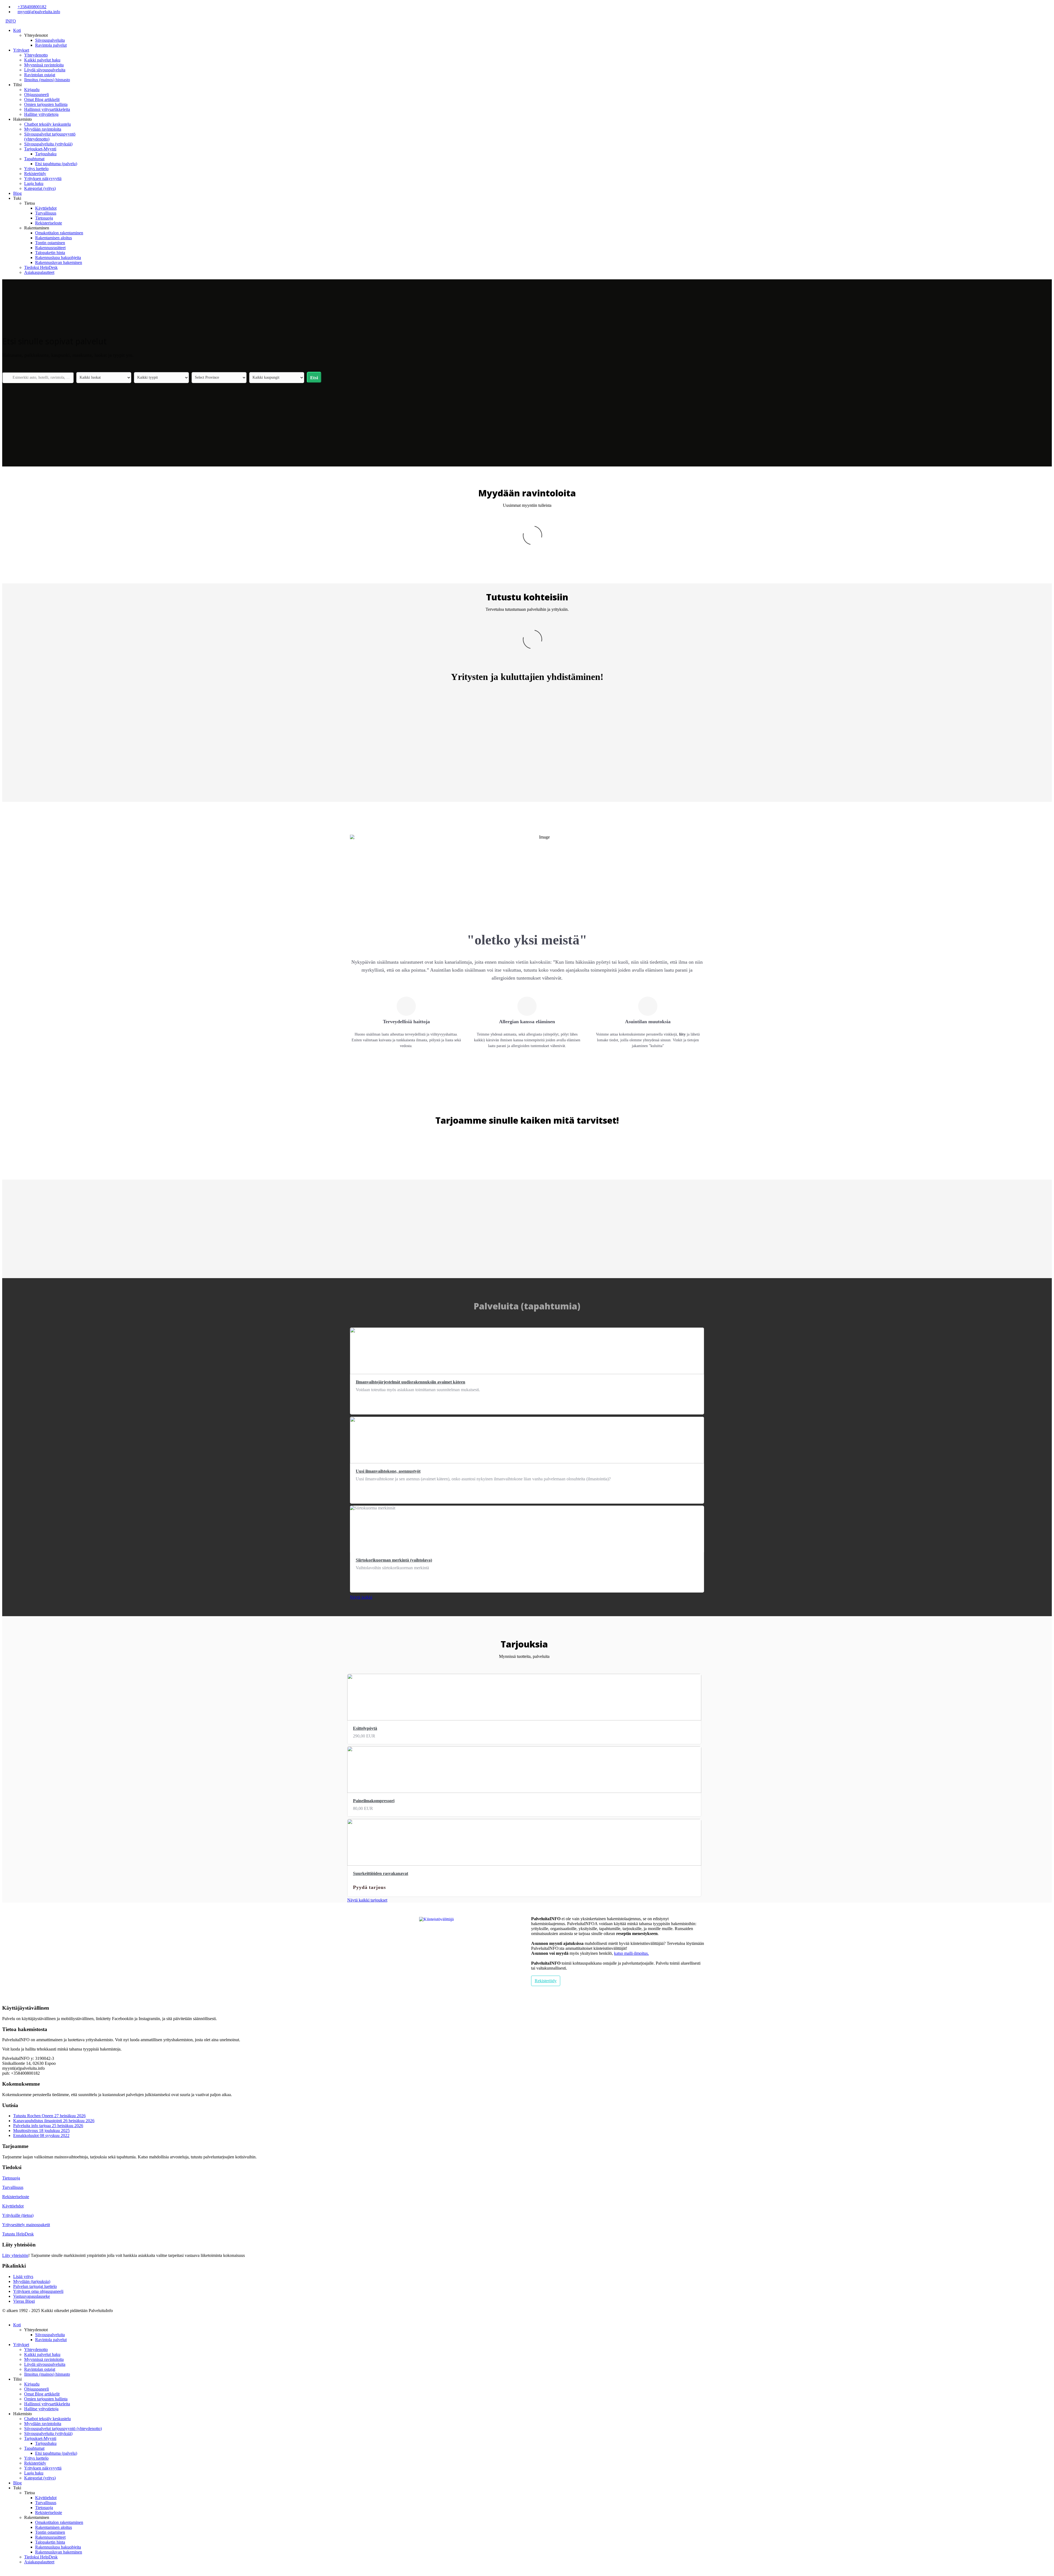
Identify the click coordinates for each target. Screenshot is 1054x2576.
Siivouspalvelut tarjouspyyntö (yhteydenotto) (63, 2429)
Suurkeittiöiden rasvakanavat (381, 1873)
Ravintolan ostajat (40, 75)
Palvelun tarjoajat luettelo (35, 2286)
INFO (11, 21)
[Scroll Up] (4, 2571)
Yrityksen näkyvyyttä (43, 178)
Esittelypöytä (365, 1728)
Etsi (314, 378)
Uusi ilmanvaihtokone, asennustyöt (388, 1471)
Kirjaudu (32, 90)
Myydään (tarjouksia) (32, 2281)
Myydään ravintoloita (43, 129)
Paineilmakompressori (374, 1801)
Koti (17, 30)
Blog (17, 193)
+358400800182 (32, 7)
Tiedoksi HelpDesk (41, 267)
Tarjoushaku (46, 154)
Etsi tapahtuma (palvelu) (56, 164)
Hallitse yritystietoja (41, 114)
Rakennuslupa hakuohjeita (58, 258)
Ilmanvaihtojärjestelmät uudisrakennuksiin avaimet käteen (410, 1382)
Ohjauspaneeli (37, 95)
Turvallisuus (46, 213)
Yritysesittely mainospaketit (26, 2225)
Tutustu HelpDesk (18, 2234)
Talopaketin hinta (50, 253)
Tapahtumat (34, 159)
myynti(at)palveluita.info (39, 12)
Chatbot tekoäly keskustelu (47, 124)
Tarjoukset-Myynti (40, 149)
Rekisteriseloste (49, 223)
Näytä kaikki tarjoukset (367, 1900)
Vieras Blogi (24, 2301)
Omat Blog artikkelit (42, 99)
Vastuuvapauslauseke (32, 2296)
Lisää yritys (23, 2277)
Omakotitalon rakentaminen (59, 233)
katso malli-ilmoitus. (631, 1953)
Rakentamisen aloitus (54, 238)
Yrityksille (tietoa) (18, 2215)
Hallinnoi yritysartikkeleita (47, 109)
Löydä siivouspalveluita (45, 70)
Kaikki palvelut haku (42, 60)
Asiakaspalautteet (39, 272)
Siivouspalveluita (50, 40)
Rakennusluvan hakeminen (59, 262)
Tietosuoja (44, 218)
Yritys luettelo (36, 169)
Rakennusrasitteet (50, 248)
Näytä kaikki (361, 1597)
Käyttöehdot (46, 208)
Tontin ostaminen (50, 243)
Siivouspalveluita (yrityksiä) (48, 144)
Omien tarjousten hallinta (46, 104)
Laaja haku (34, 183)
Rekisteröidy (35, 174)
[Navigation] (4, 21)
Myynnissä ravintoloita (44, 65)
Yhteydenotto (36, 55)
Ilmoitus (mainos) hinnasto (47, 80)
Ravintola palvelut (51, 45)
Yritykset (21, 50)
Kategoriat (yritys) (40, 188)
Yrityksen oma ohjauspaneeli (38, 2291)
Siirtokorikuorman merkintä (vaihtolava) (394, 1560)
